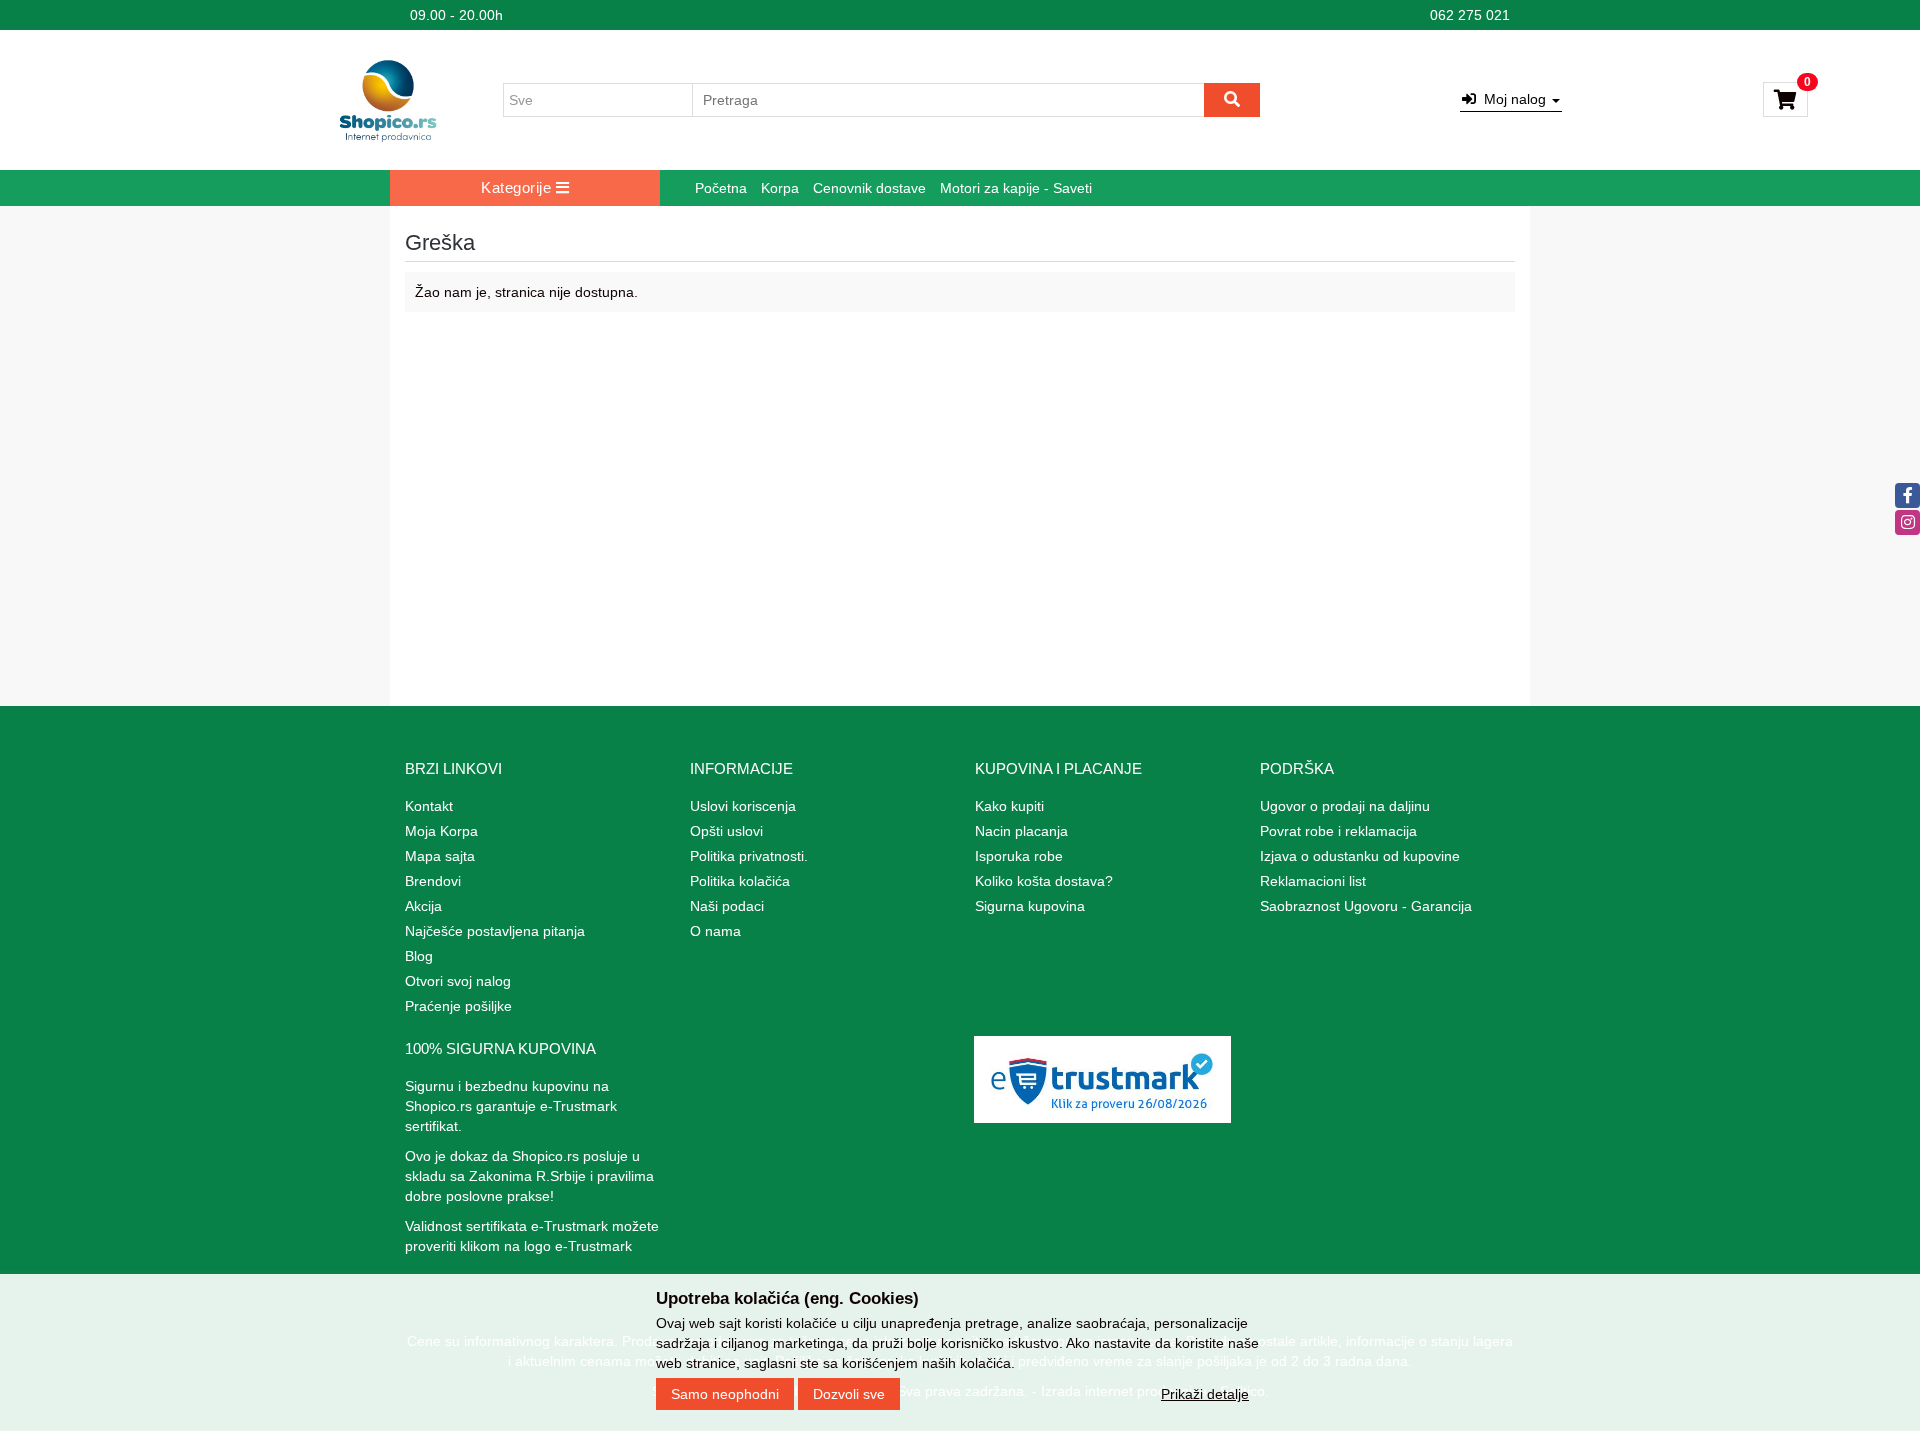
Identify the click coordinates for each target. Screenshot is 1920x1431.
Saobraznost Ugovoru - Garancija (1366, 906)
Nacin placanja (1021, 831)
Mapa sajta (440, 856)
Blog (419, 956)
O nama (715, 931)
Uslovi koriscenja (743, 806)
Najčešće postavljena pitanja (495, 931)
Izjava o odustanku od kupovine (1360, 856)
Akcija (423, 906)
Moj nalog (1513, 99)
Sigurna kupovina (1030, 906)
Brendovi (433, 881)
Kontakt (429, 806)
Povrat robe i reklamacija (1338, 831)
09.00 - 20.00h (456, 15)
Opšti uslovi (726, 831)
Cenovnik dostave (869, 188)
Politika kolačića (740, 881)
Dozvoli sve (849, 1394)
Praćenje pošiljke (458, 1006)
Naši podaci (727, 906)
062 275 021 (1470, 15)
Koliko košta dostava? (1044, 881)
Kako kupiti (1009, 806)
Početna (721, 188)
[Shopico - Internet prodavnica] (388, 100)
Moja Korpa (441, 831)
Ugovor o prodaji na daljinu (1345, 806)
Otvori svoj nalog (458, 981)
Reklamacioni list (1313, 881)
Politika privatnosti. (749, 856)
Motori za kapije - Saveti (1016, 188)
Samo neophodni (725, 1394)
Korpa (780, 188)
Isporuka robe (1019, 856)
